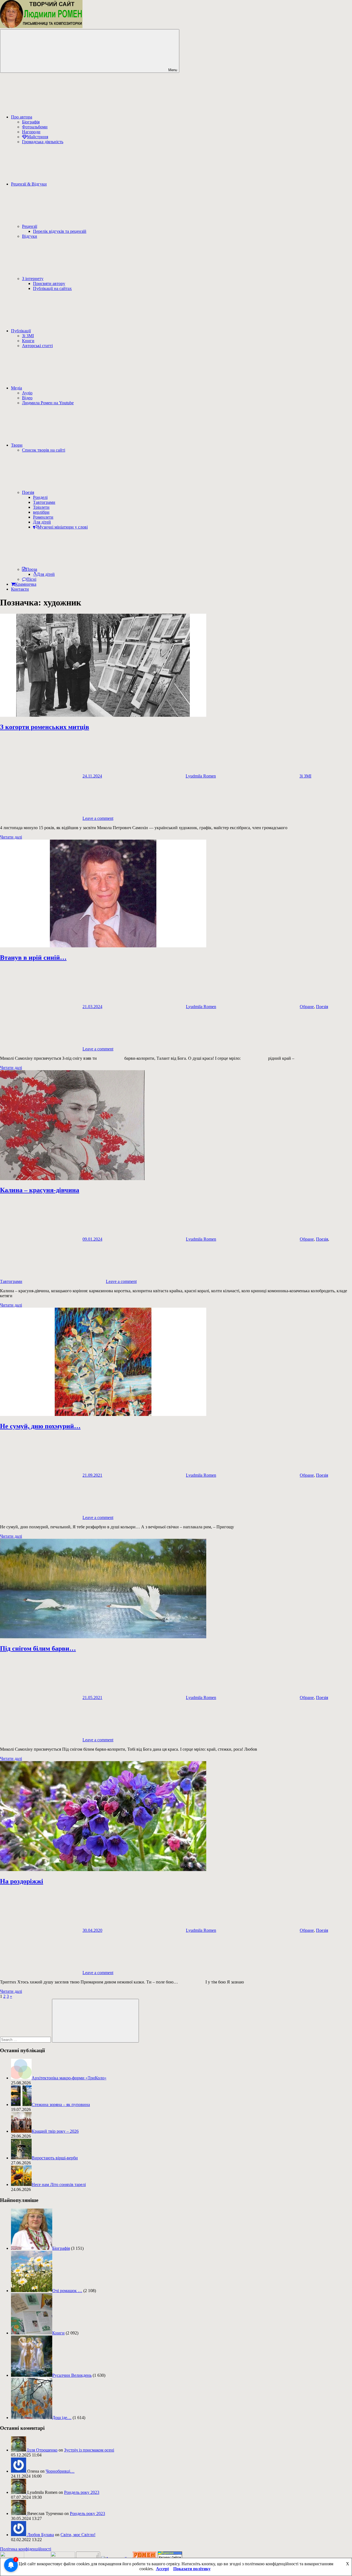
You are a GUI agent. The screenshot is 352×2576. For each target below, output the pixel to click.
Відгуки (30, 236)
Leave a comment (98, 818)
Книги (28, 341)
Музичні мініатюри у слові (63, 527)
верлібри (41, 512)
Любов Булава (41, 2535)
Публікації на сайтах (52, 288)
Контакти (20, 589)
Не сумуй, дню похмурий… (40, 1426)
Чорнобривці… (60, 2471)
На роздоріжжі (22, 1881)
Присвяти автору (49, 283)
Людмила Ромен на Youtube (48, 403)
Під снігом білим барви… (38, 1648)
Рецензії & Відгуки (29, 184)
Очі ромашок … (67, 2291)
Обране (307, 1007)
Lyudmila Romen (201, 776)
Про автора (22, 117)
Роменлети (43, 517)
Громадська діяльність (43, 142)
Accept (162, 2569)
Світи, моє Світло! (78, 2535)
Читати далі (11, 837)
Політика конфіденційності (26, 2549)
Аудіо (27, 393)
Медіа (16, 388)
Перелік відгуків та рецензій (60, 231)
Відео (27, 398)
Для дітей (42, 522)
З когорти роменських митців (45, 727)
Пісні (31, 579)
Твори (17, 445)
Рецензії (30, 226)
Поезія (28, 492)
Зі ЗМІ (28, 336)
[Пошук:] (26, 2039)
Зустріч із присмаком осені (89, 2450)
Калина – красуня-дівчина (40, 1190)
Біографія (31, 122)
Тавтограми (44, 502)
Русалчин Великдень (72, 2375)
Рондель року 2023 (82, 2492)
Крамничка (26, 584)
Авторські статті (37, 346)
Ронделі (40, 497)
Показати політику (192, 2569)
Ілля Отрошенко (42, 2450)
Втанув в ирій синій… (33, 958)
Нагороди (31, 132)
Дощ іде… (62, 2418)
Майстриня (38, 137)
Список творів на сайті (44, 450)
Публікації (21, 331)
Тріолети (41, 507)
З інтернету (33, 279)
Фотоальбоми (35, 127)
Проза (31, 569)
